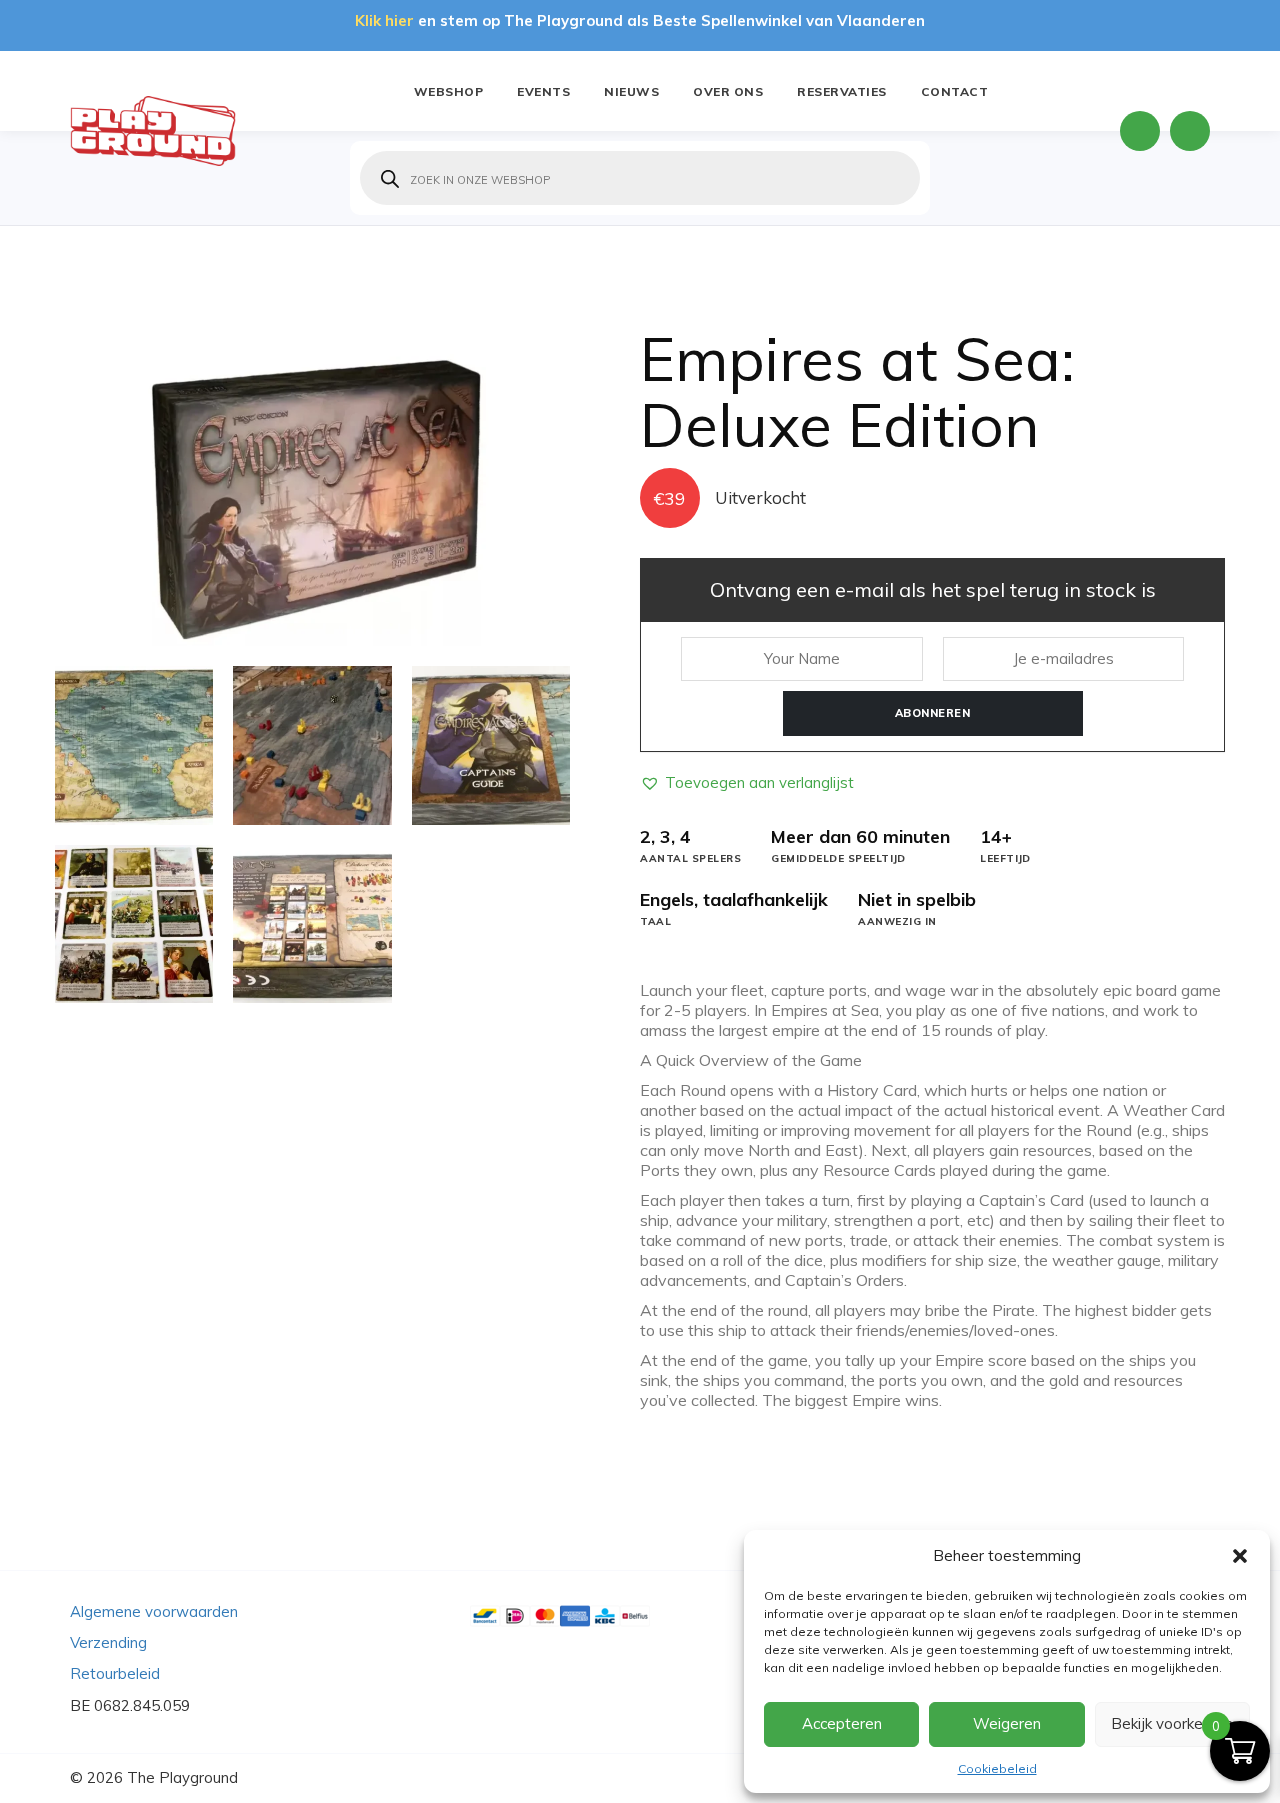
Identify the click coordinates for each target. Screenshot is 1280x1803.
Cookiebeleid (997, 1768)
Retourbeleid (115, 1673)
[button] (1240, 1556)
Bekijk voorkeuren (1172, 1723)
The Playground (182, 1777)
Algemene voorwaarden (154, 1611)
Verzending (108, 1642)
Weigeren (1007, 1723)
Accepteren (842, 1723)
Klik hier (384, 20)
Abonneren (933, 713)
